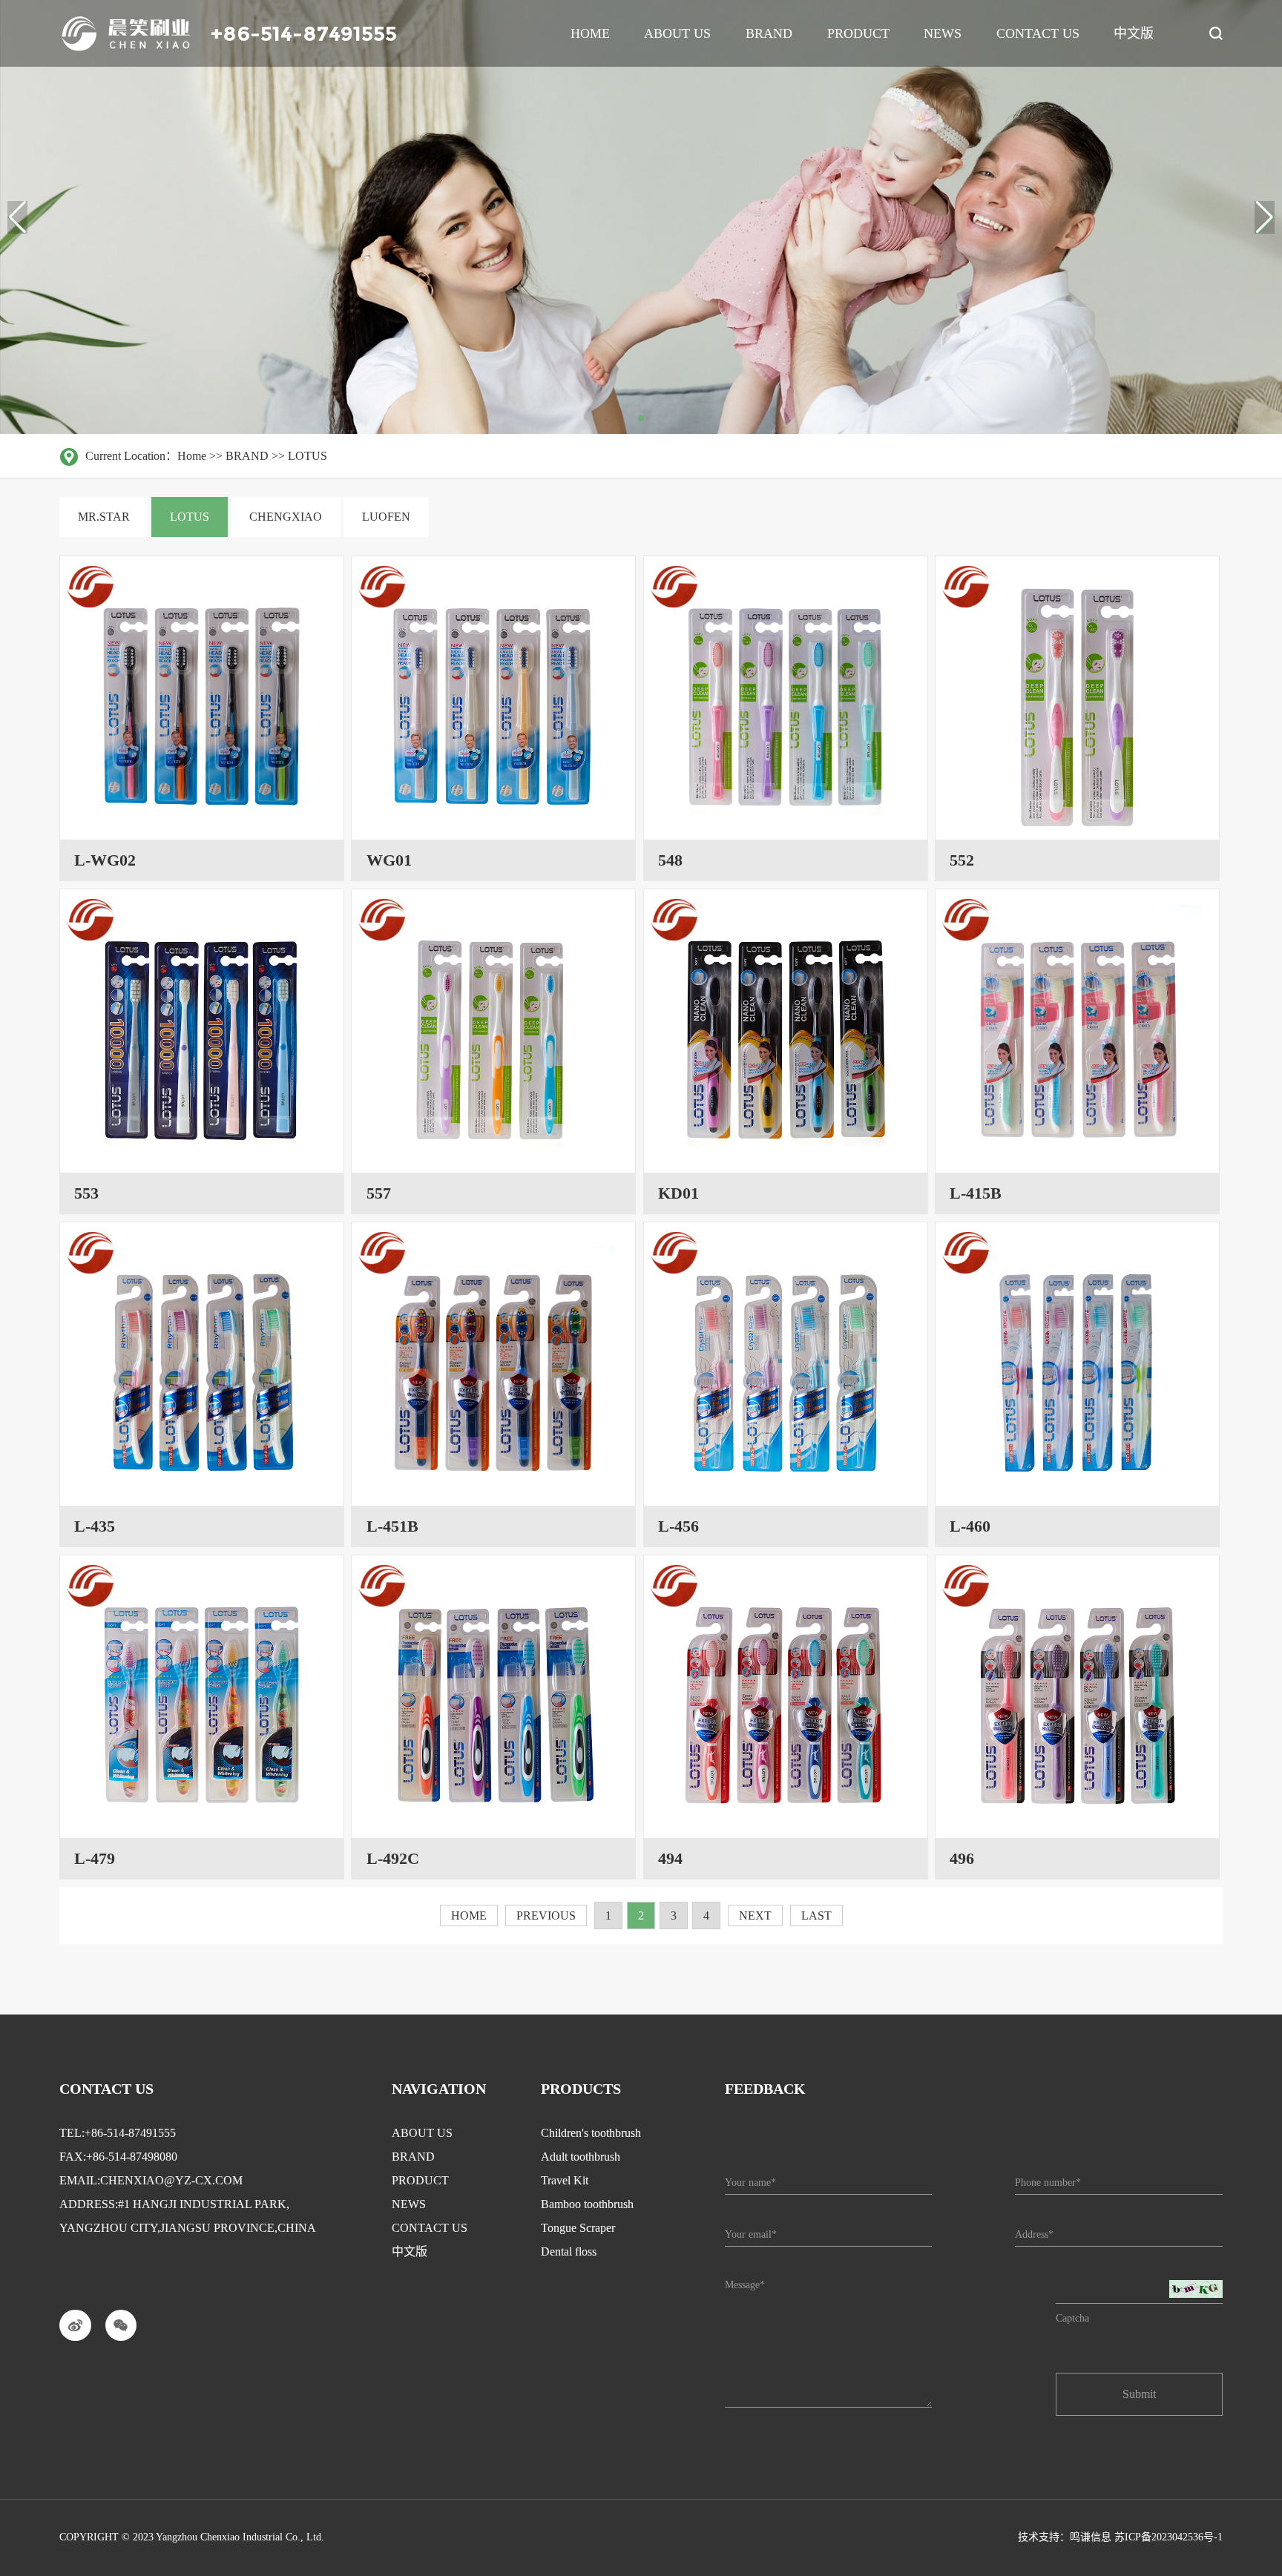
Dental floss (569, 2251)
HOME (469, 1915)
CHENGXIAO (286, 517)
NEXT (755, 1915)
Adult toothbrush (581, 2157)
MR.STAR (104, 517)
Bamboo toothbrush (587, 2204)
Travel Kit (565, 2180)
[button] (1265, 217)
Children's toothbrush (591, 2133)
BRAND (247, 456)
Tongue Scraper (578, 2228)
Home (192, 456)
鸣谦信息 (1091, 2537)
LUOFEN (386, 517)
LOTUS (308, 456)
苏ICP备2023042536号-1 (1168, 2537)
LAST (816, 1915)
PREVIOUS (546, 1915)
